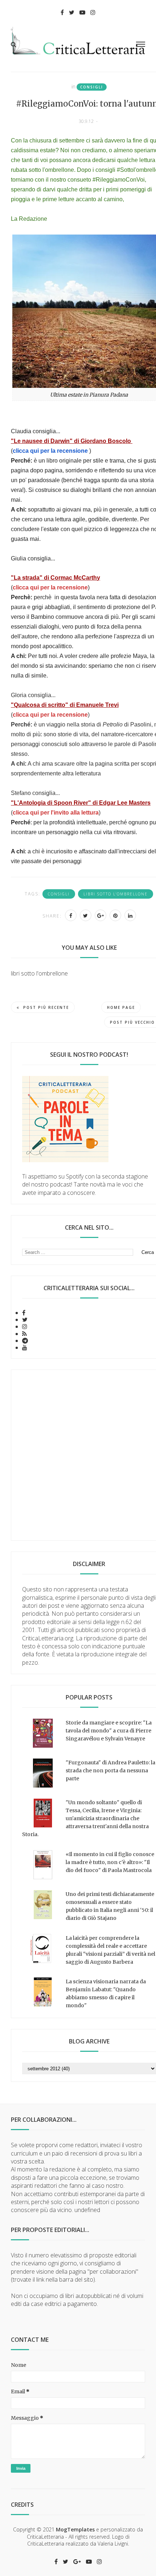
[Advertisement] (78, 1455)
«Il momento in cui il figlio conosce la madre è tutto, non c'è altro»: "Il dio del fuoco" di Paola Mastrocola (110, 1862)
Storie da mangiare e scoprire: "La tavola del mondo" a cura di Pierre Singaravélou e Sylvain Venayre (109, 1731)
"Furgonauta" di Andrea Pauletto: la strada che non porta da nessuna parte (110, 1771)
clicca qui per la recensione (50, 451)
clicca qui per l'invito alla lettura (56, 813)
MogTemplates (75, 2529)
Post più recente (46, 1007)
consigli (92, 87)
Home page (121, 1007)
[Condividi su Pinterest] (115, 915)
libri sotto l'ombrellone (116, 894)
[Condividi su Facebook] (71, 915)
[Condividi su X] (86, 915)
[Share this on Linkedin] (130, 915)
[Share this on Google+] (100, 915)
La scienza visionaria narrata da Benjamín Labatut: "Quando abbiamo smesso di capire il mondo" (106, 1993)
